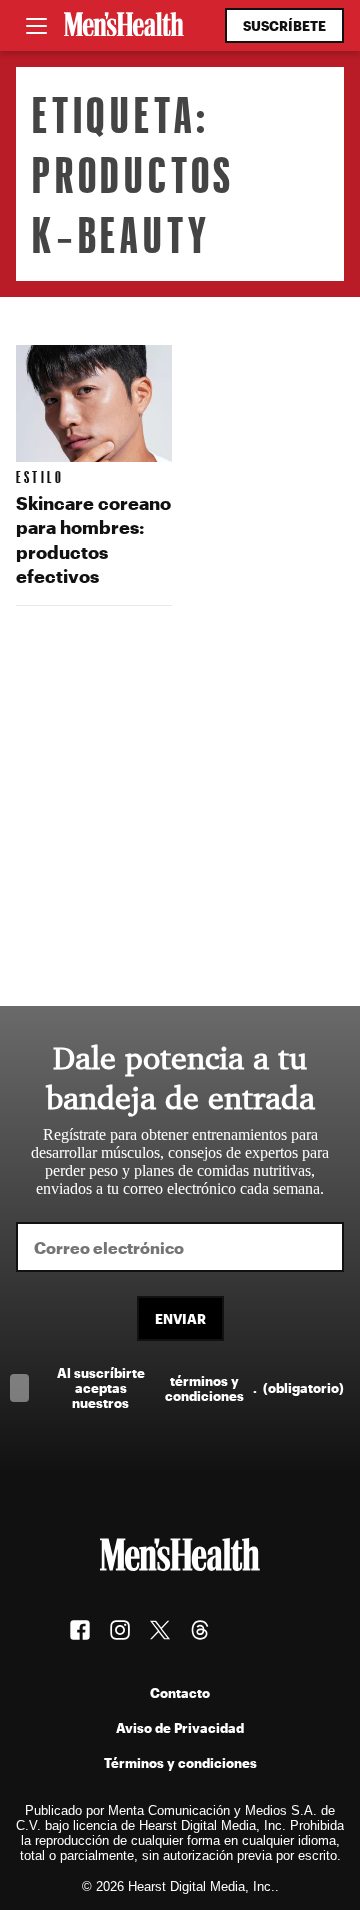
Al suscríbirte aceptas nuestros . (200, 1387)
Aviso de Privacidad (180, 1727)
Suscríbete (284, 25)
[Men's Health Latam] (124, 26)
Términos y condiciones (180, 1762)
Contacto (180, 1692)
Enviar (180, 1318)
